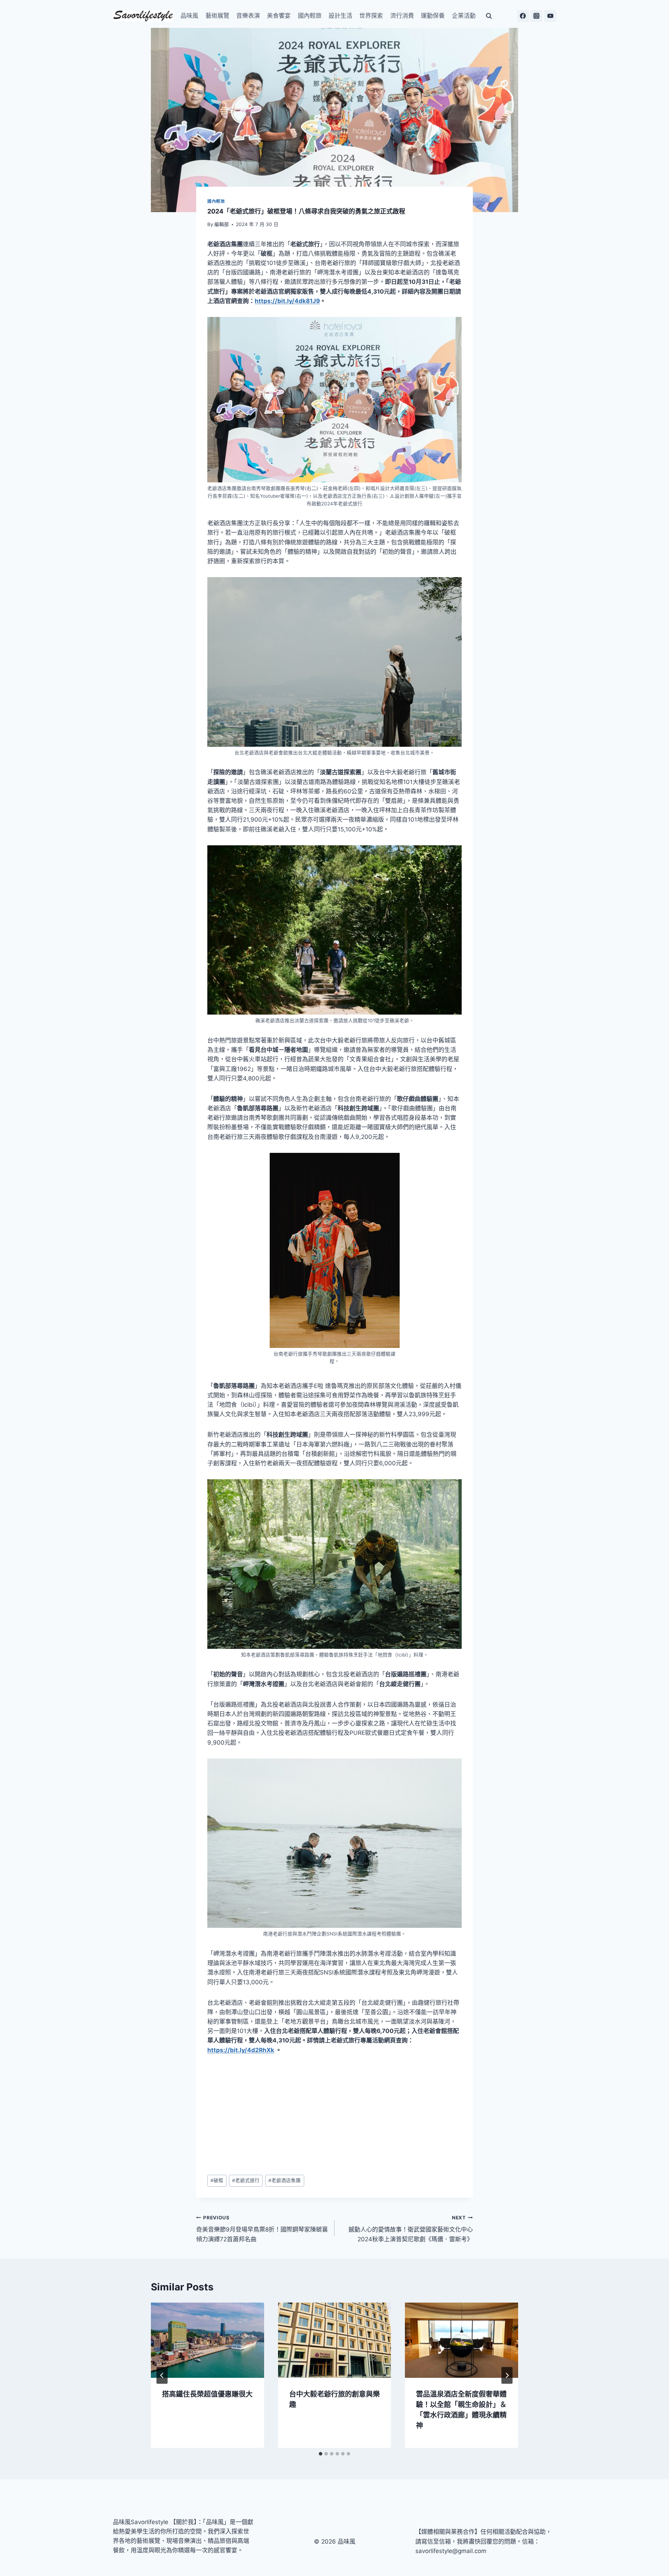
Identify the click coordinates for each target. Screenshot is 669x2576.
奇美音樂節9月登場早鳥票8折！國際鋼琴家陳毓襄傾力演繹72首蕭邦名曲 (262, 2229)
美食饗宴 (279, 16)
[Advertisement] (334, 2115)
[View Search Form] (489, 16)
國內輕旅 (310, 16)
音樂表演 (248, 16)
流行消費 (402, 16)
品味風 (189, 16)
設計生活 (340, 16)
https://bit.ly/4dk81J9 (287, 301)
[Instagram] (537, 16)
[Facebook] (523, 16)
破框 (217, 2180)
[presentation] (207, 2340)
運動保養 (433, 16)
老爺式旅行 (246, 2180)
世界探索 (371, 16)
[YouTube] (550, 16)
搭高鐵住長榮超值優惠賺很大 (207, 2394)
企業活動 (464, 16)
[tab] (321, 2454)
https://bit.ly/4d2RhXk (241, 2050)
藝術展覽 (217, 16)
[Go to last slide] (162, 2375)
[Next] (507, 2375)
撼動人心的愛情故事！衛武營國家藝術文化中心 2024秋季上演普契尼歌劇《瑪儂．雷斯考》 (411, 2229)
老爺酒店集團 (284, 2180)
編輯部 (222, 224)
